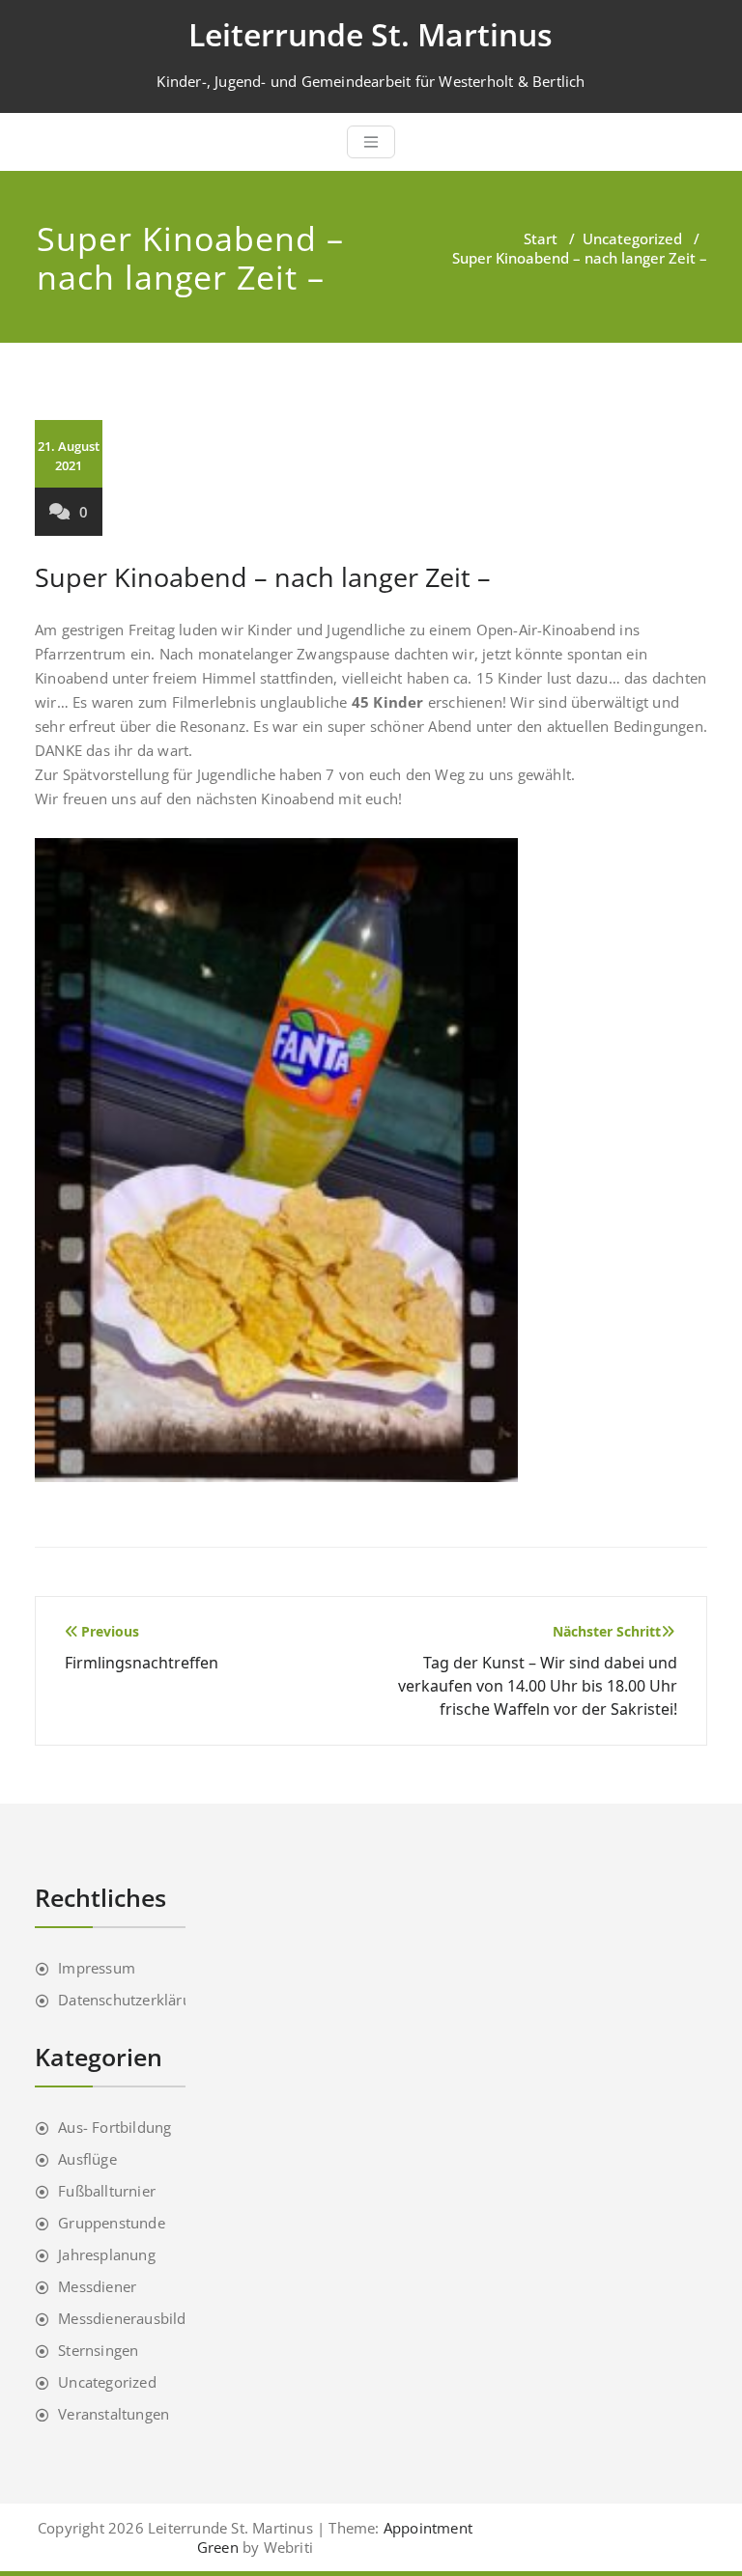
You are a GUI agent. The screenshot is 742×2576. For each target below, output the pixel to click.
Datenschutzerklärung (133, 2000)
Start (541, 238)
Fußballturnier (107, 2191)
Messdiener (97, 2286)
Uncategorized (632, 238)
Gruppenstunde (112, 2223)
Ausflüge (87, 2159)
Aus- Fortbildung (114, 2127)
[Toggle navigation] (371, 142)
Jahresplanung (107, 2254)
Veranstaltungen (114, 2414)
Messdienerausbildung (135, 2318)
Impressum (97, 1968)
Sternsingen (98, 2350)
